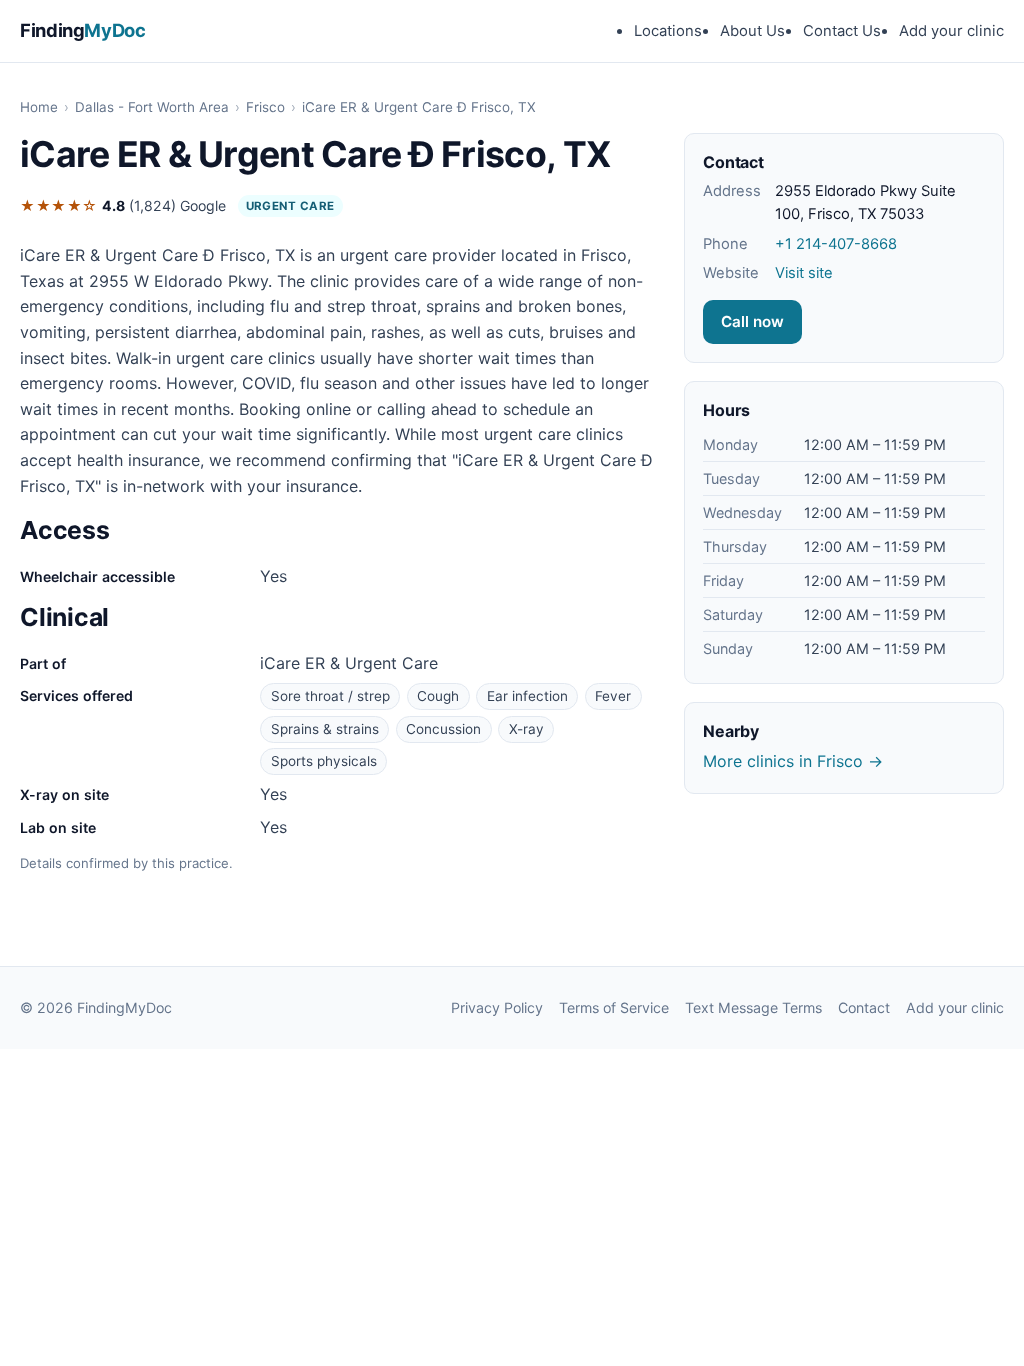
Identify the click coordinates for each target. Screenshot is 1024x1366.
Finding (83, 30)
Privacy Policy (497, 1007)
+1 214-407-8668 (836, 244)
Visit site (804, 273)
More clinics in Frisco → (793, 761)
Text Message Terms (753, 1007)
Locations (668, 31)
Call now (752, 321)
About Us (752, 31)
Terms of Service (614, 1007)
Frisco (265, 107)
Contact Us (842, 31)
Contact (864, 1007)
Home (39, 107)
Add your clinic (951, 31)
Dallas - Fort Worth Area (152, 107)
